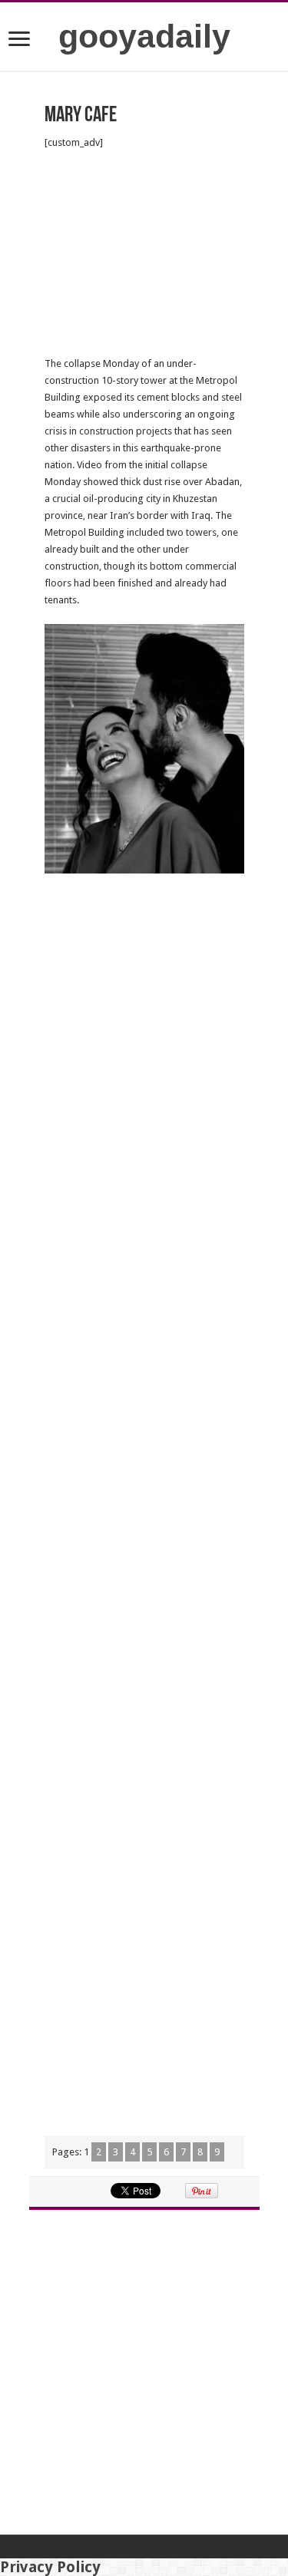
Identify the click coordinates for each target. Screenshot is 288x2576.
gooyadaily (144, 36)
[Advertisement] (144, 253)
